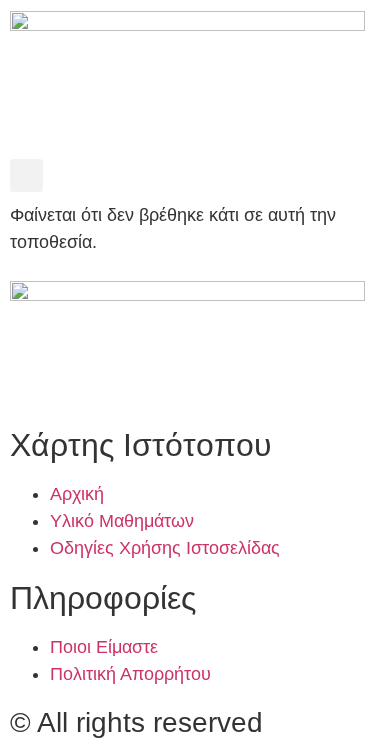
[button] (26, 175)
